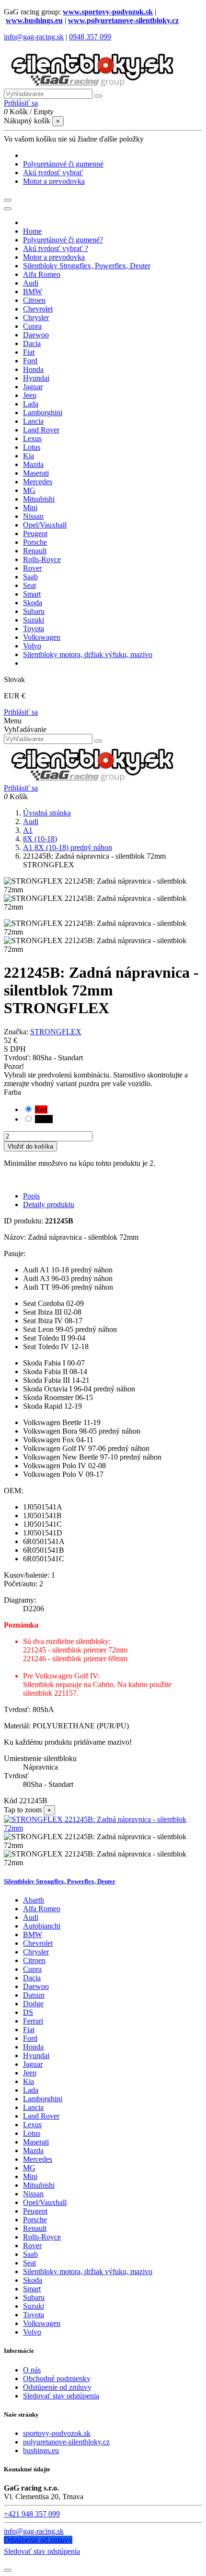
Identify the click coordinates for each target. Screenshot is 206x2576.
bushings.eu (41, 2450)
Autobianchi (42, 1926)
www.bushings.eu (34, 20)
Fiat (29, 2030)
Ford (30, 2038)
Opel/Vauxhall (45, 2202)
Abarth (34, 1900)
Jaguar (33, 2064)
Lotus (32, 2133)
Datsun (34, 1995)
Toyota (34, 2315)
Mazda (33, 2151)
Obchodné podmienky (57, 2378)
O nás (32, 2370)
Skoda (33, 2280)
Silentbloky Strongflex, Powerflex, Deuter (60, 1881)
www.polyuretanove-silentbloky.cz (123, 20)
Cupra (32, 1969)
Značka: (16, 1032)
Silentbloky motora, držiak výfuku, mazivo (88, 2271)
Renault (35, 2228)
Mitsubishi (39, 2185)
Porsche (35, 2220)
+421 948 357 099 (32, 2514)
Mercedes (38, 2159)
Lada (31, 2090)
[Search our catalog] (98, 741)
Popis (31, 1196)
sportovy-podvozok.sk (57, 2433)
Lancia (33, 2107)
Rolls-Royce (42, 2237)
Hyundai (36, 2055)
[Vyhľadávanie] (98, 96)
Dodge (33, 2004)
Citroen (34, 1960)
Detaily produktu (49, 1204)
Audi (31, 1917)
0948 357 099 (90, 37)
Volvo (32, 2332)
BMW (33, 1935)
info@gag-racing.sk (34, 37)
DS (28, 2012)
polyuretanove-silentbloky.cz (66, 2442)
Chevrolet (38, 1943)
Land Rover (41, 2116)
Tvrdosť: (18, 1058)
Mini (30, 2176)
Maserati (36, 2142)
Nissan (33, 2194)
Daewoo (36, 1986)
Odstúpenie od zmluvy (57, 2387)
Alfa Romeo (42, 1909)
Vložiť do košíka (30, 1146)
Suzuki (34, 2306)
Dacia (32, 1978)
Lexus (32, 2125)
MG (29, 2168)
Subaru (34, 2297)
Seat (29, 2263)
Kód (11, 1801)
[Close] (8, 209)
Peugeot (35, 2211)
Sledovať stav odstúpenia (61, 2396)
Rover (32, 2246)
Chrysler (36, 1952)
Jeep (30, 2073)
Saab (30, 2254)
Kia (29, 2081)
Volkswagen (42, 2323)
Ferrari (33, 2021)
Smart (32, 2289)
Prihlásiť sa (21, 712)
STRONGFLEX (56, 1032)
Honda (33, 2047)
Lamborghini (43, 2099)
